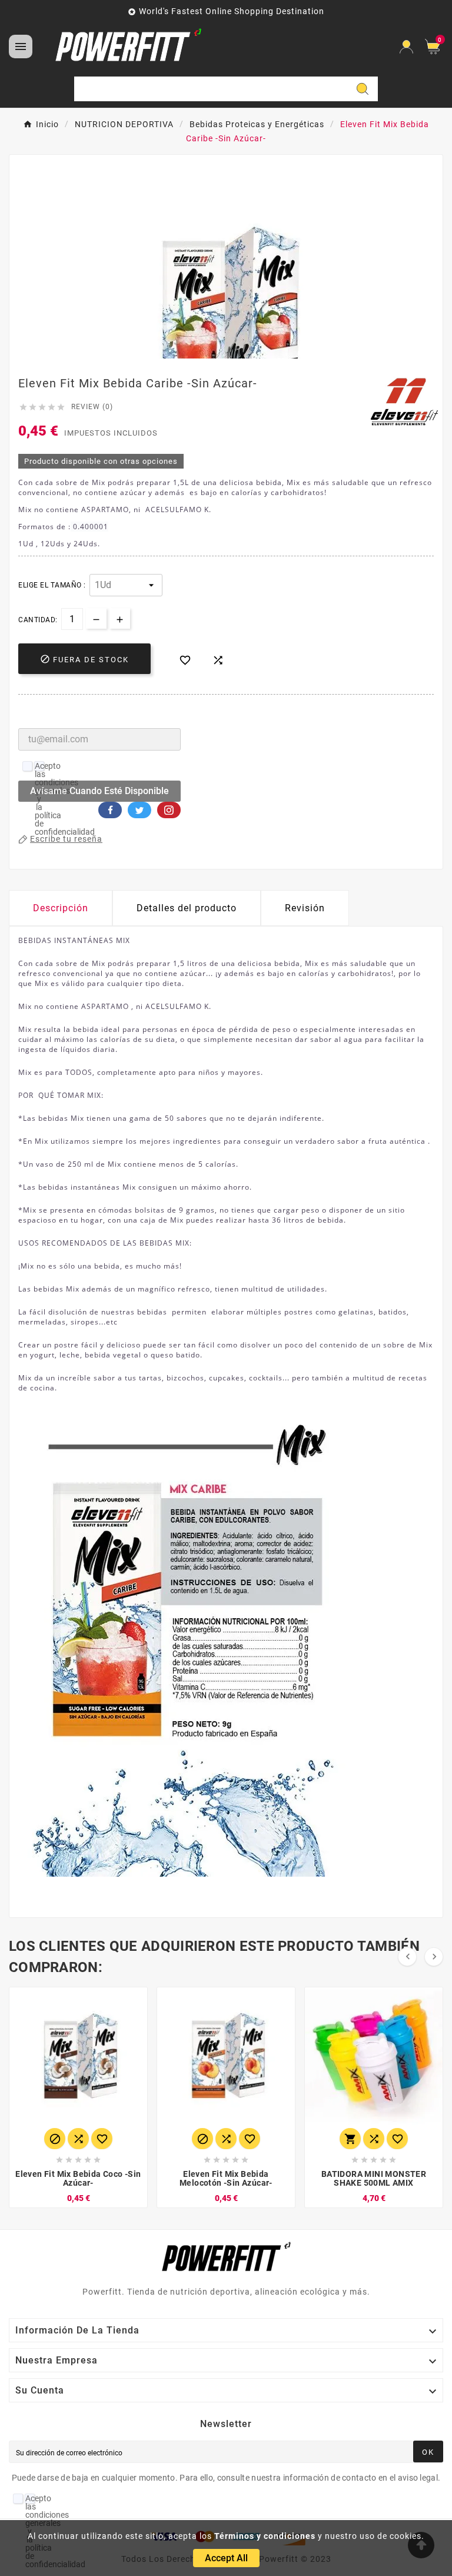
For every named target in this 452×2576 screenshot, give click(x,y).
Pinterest (169, 810)
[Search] (363, 89)
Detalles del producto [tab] (187, 908)
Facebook (110, 810)
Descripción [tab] (61, 908)
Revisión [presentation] (305, 908)
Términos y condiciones (265, 2536)
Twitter (139, 810)
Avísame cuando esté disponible (99, 791)
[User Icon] (406, 47)
